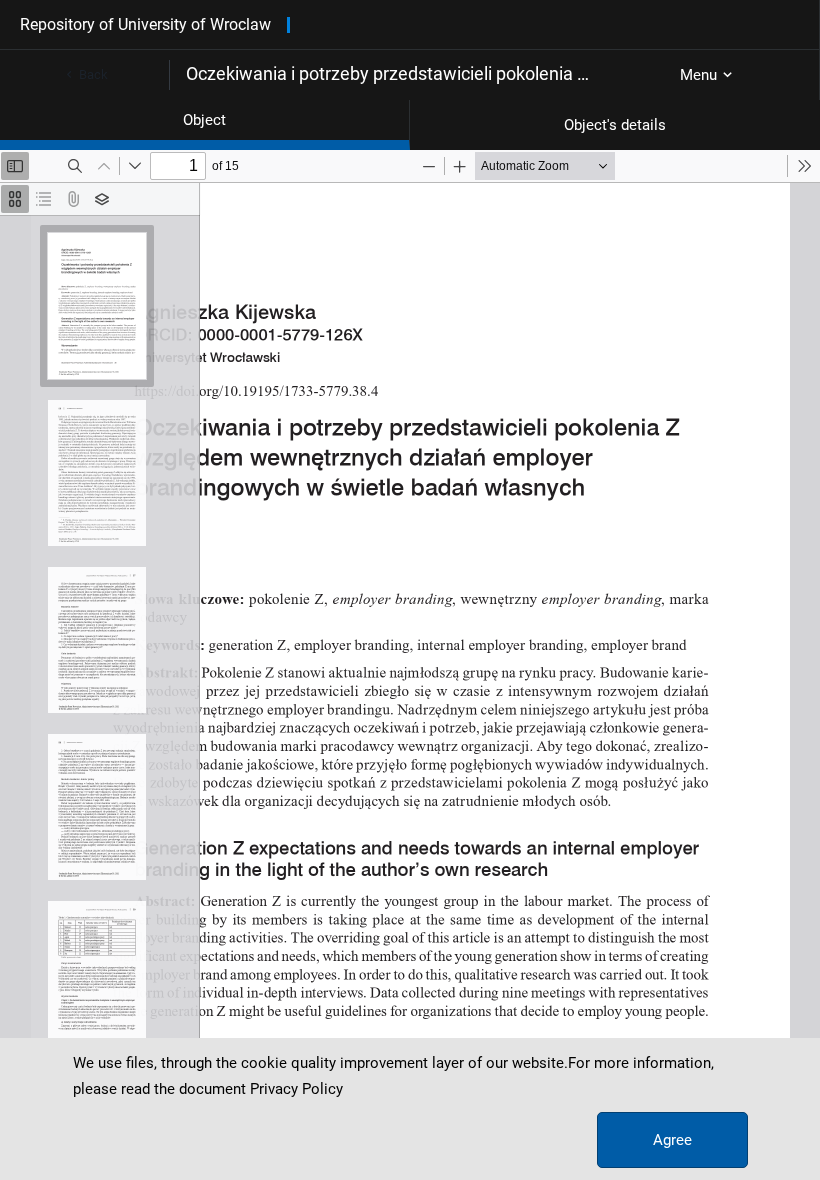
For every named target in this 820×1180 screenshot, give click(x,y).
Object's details (615, 125)
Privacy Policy (296, 1089)
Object (204, 120)
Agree (672, 1140)
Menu (698, 75)
